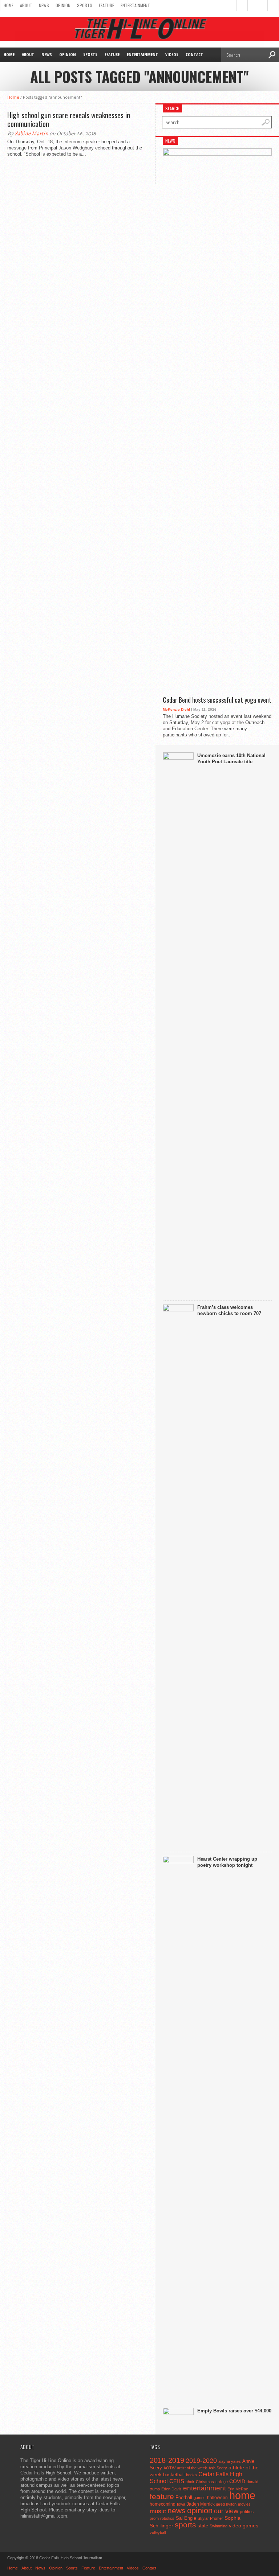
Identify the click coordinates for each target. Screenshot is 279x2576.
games (200, 2498)
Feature (106, 5)
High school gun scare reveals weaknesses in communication (69, 119)
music (158, 2511)
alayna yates (230, 2461)
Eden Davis (171, 2489)
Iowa (181, 2504)
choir (190, 2482)
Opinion (63, 5)
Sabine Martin (31, 133)
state (203, 2526)
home (242, 2495)
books (191, 2475)
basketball (174, 2475)
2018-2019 (167, 2460)
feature (162, 2496)
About (26, 5)
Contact (194, 55)
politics (247, 2512)
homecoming (163, 2504)
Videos (172, 55)
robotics (167, 2518)
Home (9, 5)
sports (185, 2525)
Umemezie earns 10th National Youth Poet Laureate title (231, 759)
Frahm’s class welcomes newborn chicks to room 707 (229, 1310)
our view (226, 2511)
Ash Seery (218, 2468)
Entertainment (135, 5)
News (44, 5)
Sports (85, 5)
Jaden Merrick (201, 2504)
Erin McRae (238, 2489)
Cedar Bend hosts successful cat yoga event (217, 700)
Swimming (219, 2526)
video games (244, 2526)
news (177, 2511)
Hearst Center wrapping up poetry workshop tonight (227, 1862)
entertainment (205, 2488)
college (222, 2482)
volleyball (158, 2532)
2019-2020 (201, 2461)
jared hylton (226, 2504)
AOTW (169, 2468)
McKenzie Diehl (176, 709)
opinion (200, 2511)
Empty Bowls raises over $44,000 (234, 2411)
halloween (217, 2498)
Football (184, 2497)
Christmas (205, 2482)
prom (154, 2518)
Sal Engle (186, 2518)
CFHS (177, 2481)
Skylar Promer (210, 2518)
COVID (237, 2481)
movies (244, 2504)
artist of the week (192, 2468)
